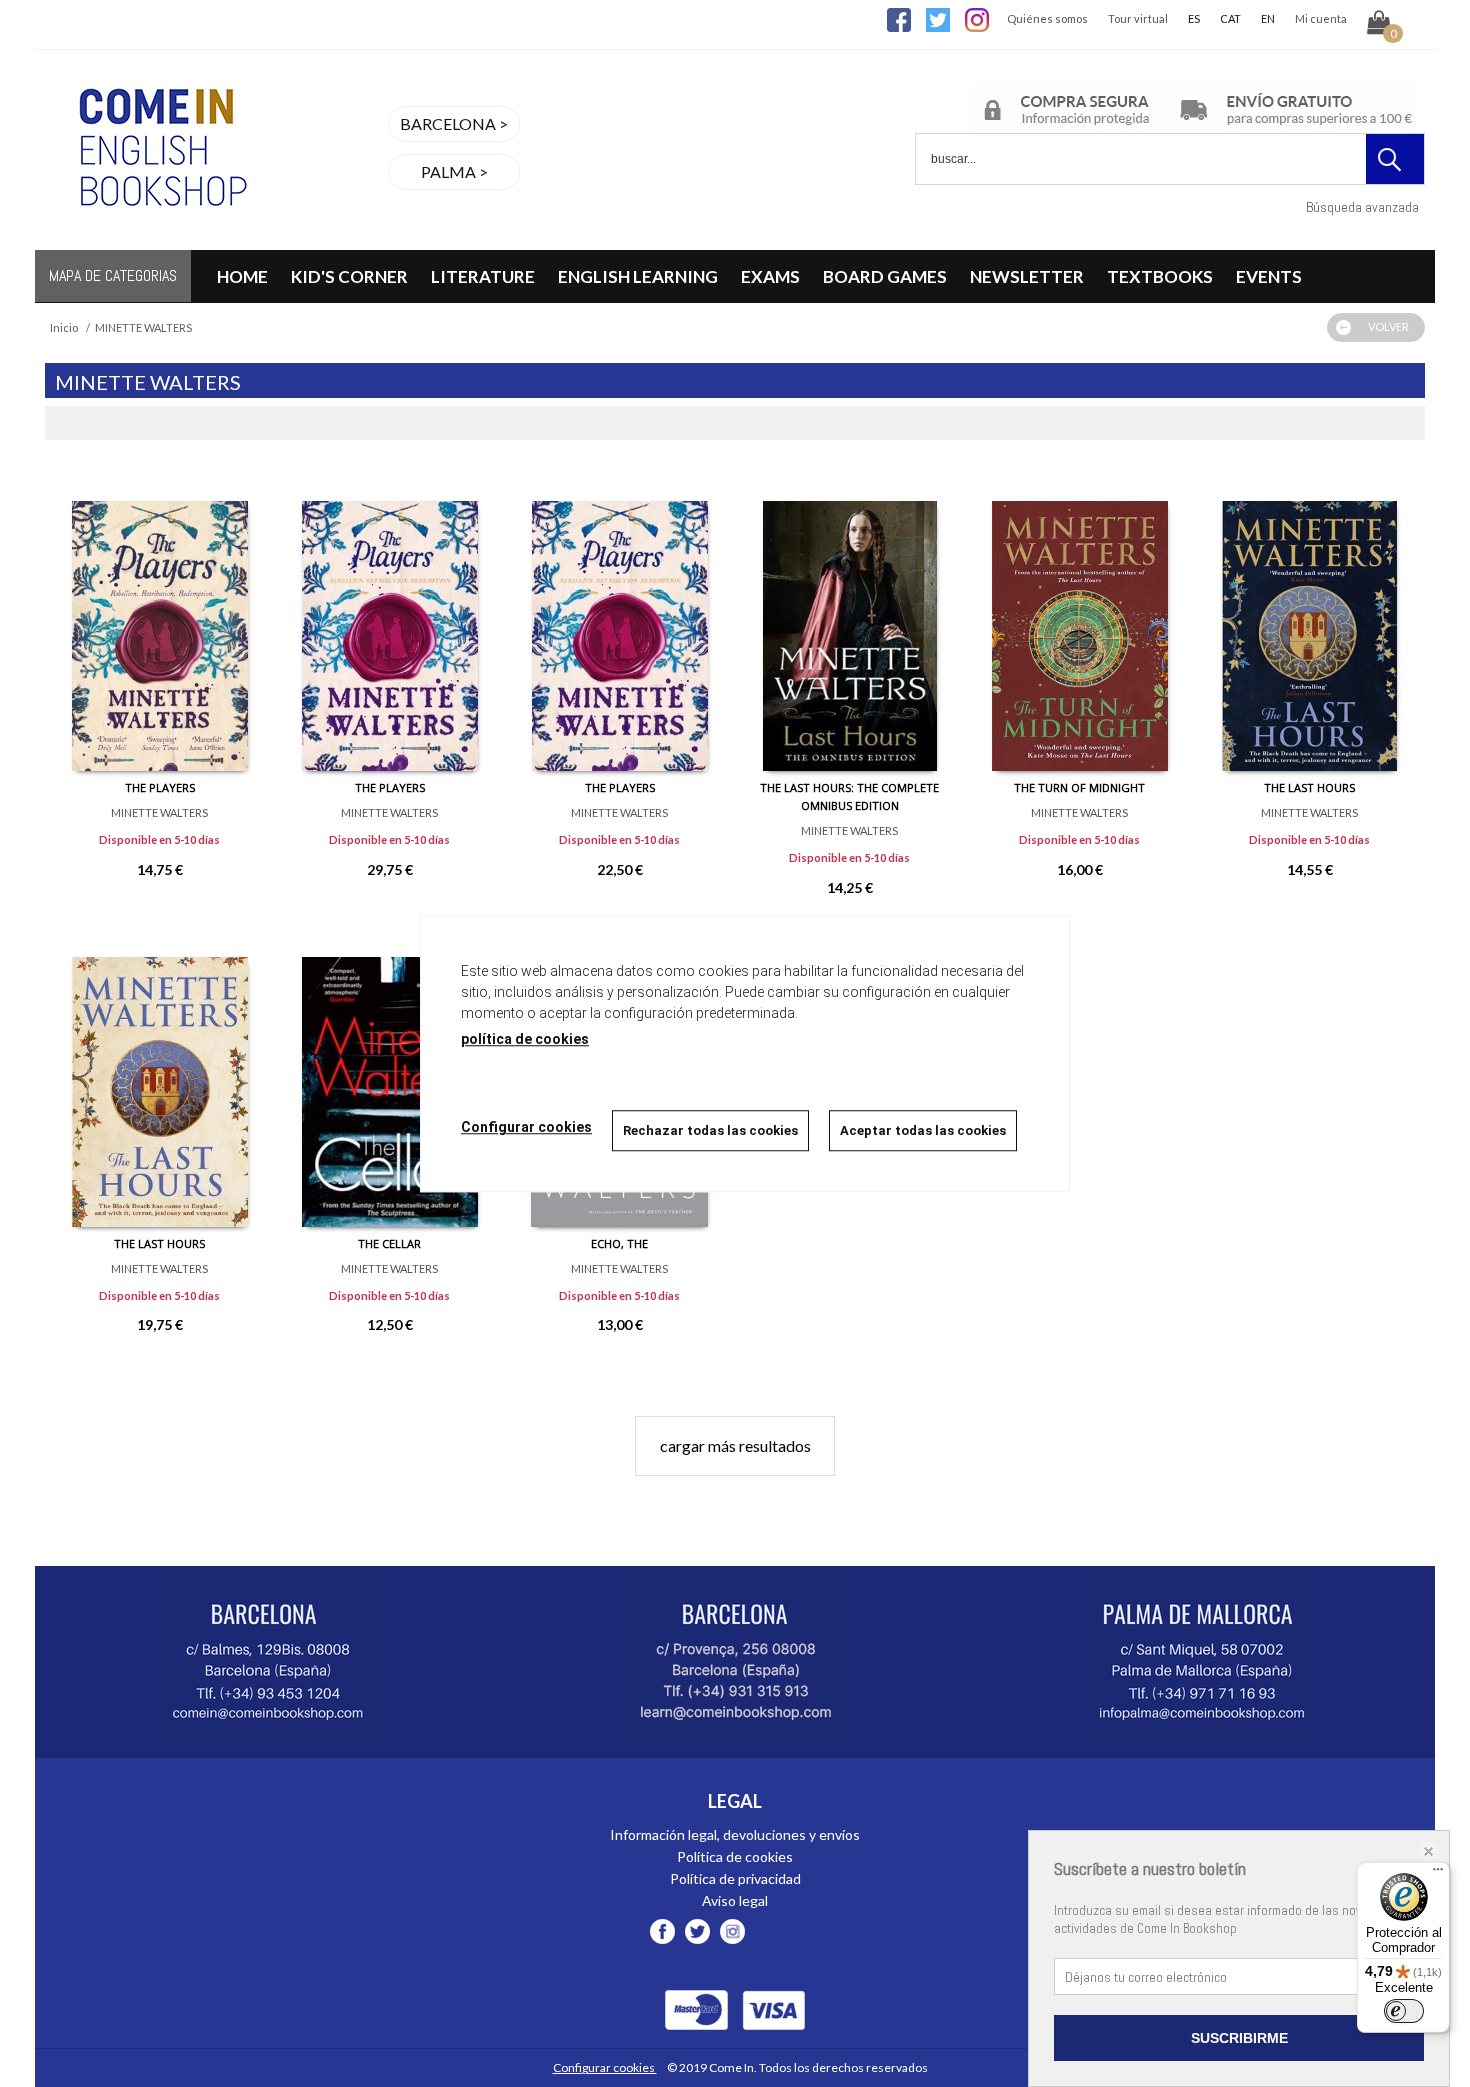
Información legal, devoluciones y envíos (735, 1834)
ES (1194, 18)
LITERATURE (483, 276)
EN (1268, 18)
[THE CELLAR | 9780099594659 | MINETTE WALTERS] (390, 1077)
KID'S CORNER (349, 276)
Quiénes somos (1047, 18)
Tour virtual (1138, 18)
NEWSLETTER (1027, 276)
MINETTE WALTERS (159, 812)
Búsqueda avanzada (1362, 207)
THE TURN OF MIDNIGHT (1079, 787)
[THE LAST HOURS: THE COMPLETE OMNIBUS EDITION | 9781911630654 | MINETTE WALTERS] (850, 621)
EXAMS (770, 276)
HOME (242, 276)
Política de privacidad (735, 1878)
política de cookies (525, 1039)
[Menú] (1438, 1874)
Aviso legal (735, 1900)
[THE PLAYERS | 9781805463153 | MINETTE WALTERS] (390, 621)
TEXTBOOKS (1160, 276)
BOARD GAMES (885, 276)
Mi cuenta (1321, 18)
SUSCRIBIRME (1239, 2038)
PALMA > (454, 171)
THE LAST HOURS (1309, 787)
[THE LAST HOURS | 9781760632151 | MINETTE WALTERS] (160, 1077)
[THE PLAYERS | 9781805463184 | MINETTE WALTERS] (160, 621)
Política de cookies (735, 1856)
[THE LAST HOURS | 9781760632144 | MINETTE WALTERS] (1310, 621)
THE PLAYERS (160, 787)
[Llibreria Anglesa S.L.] (160, 237)
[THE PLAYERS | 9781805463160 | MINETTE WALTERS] (620, 621)
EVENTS (1269, 276)
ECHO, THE (619, 1243)
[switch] (1404, 2011)
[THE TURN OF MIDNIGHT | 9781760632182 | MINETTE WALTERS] (1080, 621)
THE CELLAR (389, 1243)
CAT (1230, 18)
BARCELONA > (454, 123)
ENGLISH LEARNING (638, 276)
